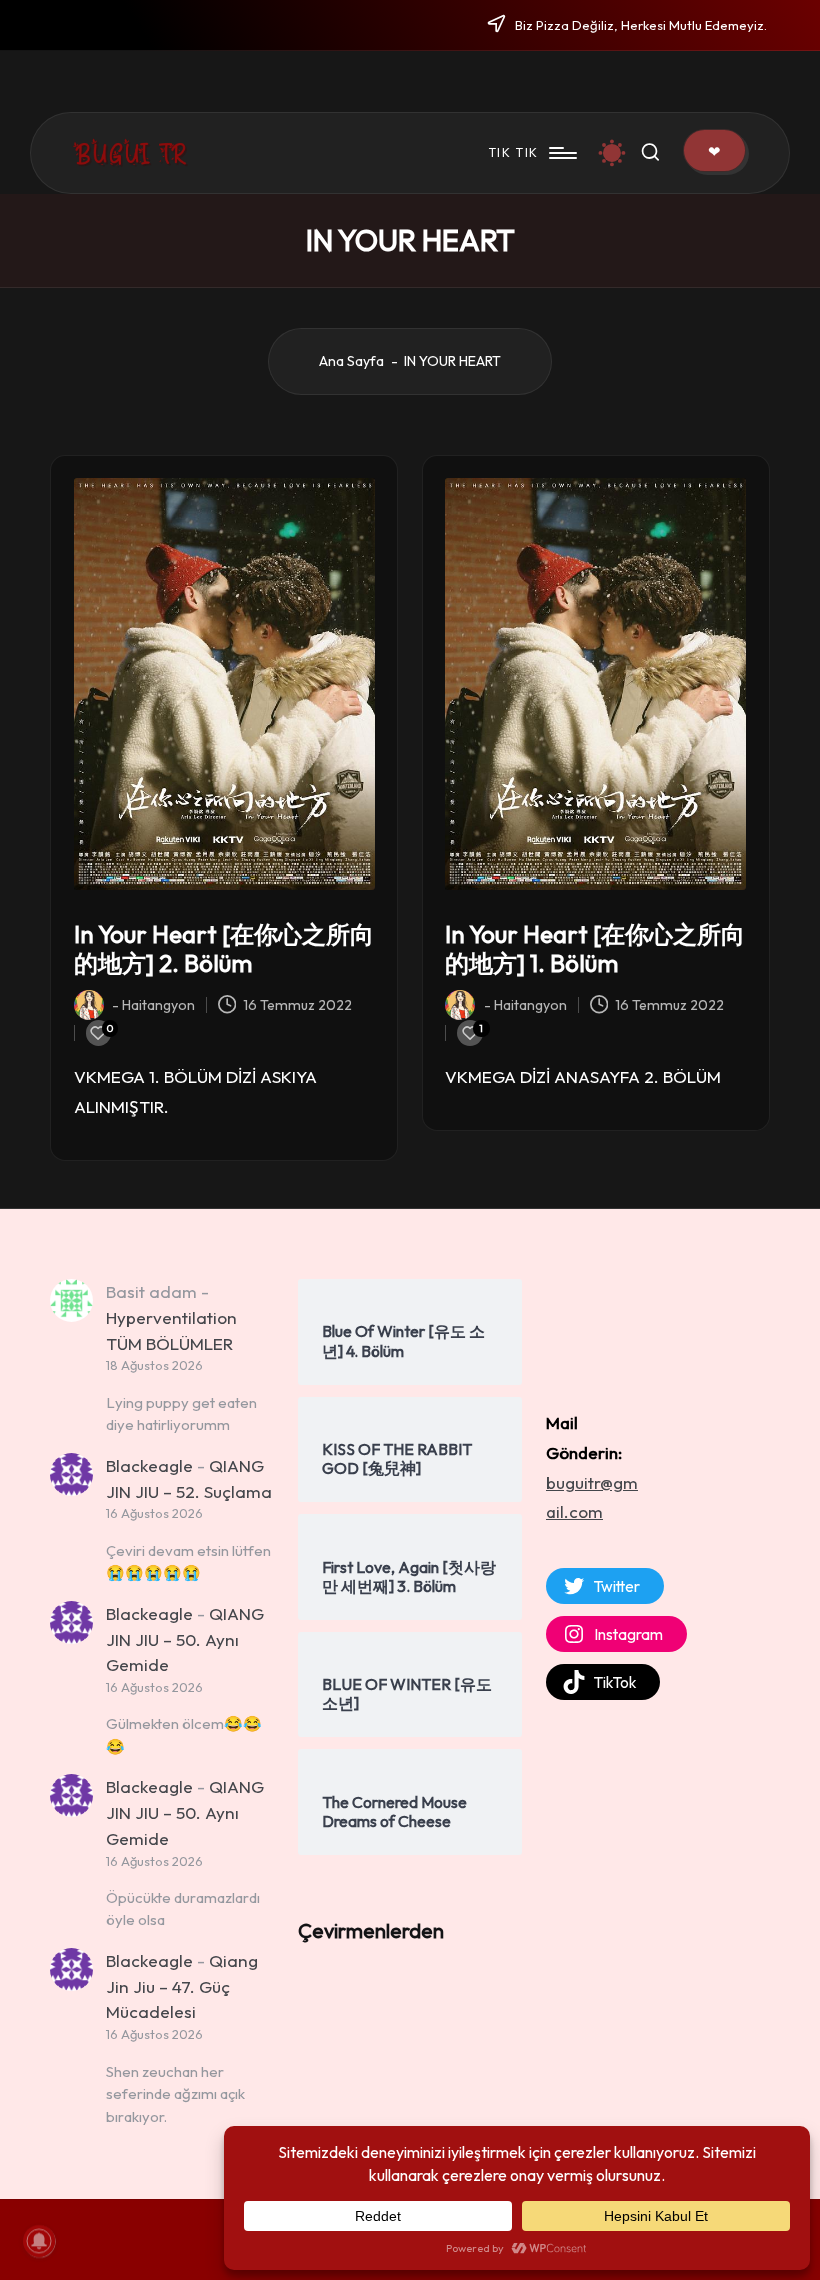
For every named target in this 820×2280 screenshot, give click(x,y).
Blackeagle (149, 1465)
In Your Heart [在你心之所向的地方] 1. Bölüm (595, 948)
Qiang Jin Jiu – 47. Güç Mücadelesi (182, 1986)
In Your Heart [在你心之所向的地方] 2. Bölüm (224, 948)
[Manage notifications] (39, 2241)
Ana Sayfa (351, 361)
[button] (714, 150)
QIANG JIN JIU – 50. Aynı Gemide (185, 1639)
